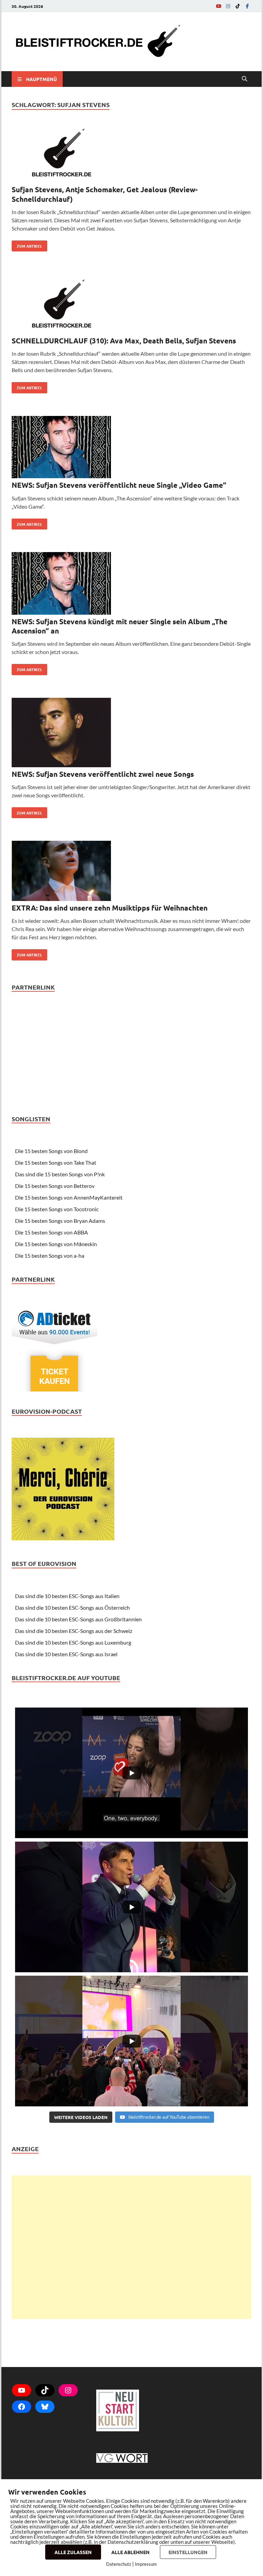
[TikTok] (238, 6)
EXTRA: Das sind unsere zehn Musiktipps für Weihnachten (110, 908)
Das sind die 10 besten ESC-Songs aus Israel (66, 1654)
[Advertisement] (131, 2247)
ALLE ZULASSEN (73, 2552)
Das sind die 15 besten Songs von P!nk (60, 1174)
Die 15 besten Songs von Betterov (55, 1186)
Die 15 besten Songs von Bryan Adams (60, 1221)
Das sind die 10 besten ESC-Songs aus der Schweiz (74, 1631)
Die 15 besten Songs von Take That (56, 1162)
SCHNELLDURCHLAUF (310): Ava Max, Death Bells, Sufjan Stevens (124, 341)
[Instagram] (228, 6)
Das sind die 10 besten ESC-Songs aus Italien (67, 1596)
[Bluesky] (45, 2407)
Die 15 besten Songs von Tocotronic (57, 1209)
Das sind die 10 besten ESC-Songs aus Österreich (72, 1607)
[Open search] (245, 79)
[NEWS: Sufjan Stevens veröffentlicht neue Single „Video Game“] (131, 448)
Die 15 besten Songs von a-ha (50, 1256)
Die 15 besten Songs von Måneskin (56, 1244)
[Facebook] (247, 6)
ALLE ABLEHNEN (130, 2552)
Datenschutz (119, 2564)
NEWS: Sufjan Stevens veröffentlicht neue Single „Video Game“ (119, 485)
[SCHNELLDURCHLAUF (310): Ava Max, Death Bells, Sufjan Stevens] (131, 305)
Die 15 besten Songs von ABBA (52, 1232)
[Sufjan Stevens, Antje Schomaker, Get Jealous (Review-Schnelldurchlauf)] (131, 154)
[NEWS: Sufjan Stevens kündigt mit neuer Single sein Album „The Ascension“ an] (131, 584)
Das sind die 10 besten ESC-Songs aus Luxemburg (73, 1642)
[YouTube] (218, 6)
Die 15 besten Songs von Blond (51, 1151)
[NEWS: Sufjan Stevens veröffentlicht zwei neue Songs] (131, 734)
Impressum (146, 2564)
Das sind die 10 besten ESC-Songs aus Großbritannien (78, 1619)
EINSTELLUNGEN (188, 2552)
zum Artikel (27, 245)
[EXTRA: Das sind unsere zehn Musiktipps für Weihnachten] (131, 872)
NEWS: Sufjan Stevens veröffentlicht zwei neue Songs (103, 774)
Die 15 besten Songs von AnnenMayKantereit (69, 1197)
